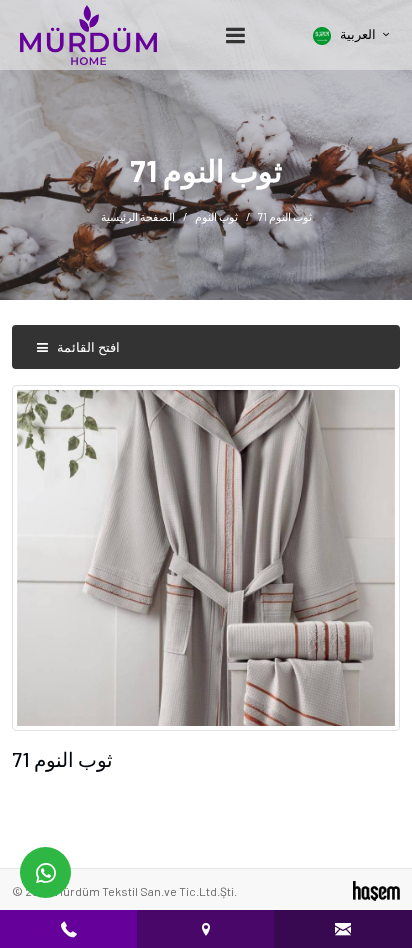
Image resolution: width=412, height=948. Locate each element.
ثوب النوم (216, 216)
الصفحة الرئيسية (138, 216)
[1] (235, 35)
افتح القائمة (87, 347)
